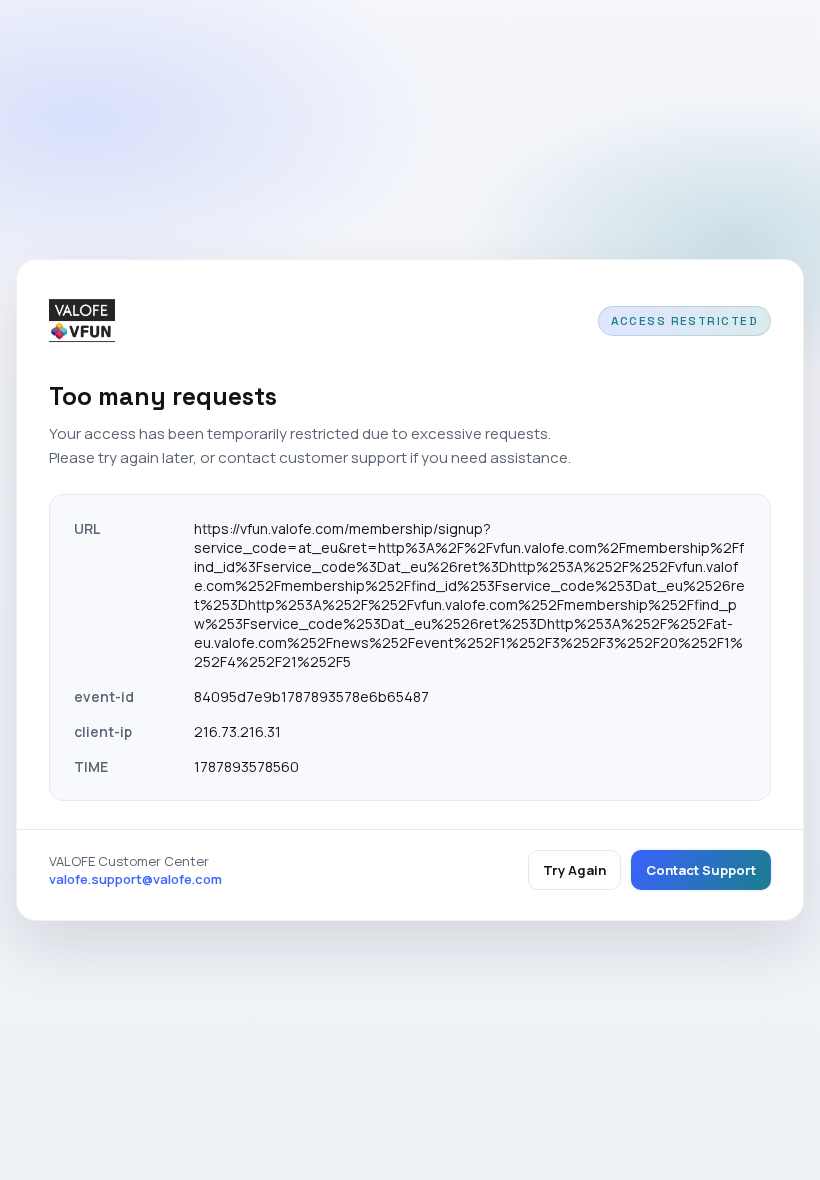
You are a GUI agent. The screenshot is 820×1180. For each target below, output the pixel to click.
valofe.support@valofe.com (135, 879)
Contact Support (701, 870)
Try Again (574, 870)
